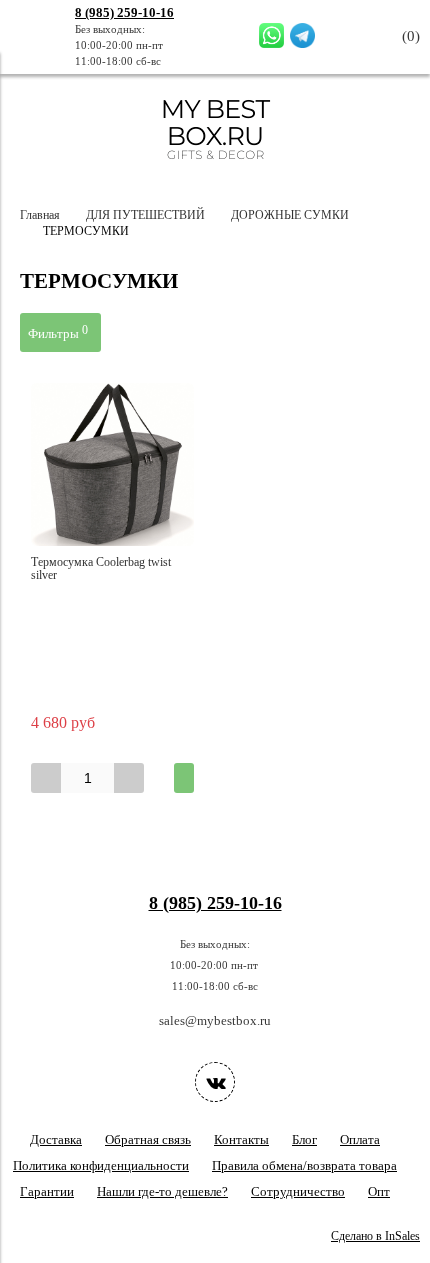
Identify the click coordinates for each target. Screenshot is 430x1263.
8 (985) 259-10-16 (124, 12)
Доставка (56, 1139)
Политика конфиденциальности (101, 1165)
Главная (40, 215)
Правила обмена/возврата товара (304, 1165)
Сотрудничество (298, 1191)
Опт (379, 1191)
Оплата (360, 1139)
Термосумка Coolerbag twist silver (101, 569)
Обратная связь (148, 1139)
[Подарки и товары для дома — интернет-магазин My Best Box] (215, 168)
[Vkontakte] (215, 1082)
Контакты (241, 1139)
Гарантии (47, 1191)
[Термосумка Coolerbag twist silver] (112, 464)
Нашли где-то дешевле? (162, 1191)
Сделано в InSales (375, 1236)
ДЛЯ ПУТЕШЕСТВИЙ (145, 215)
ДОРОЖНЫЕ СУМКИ (290, 215)
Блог (304, 1139)
